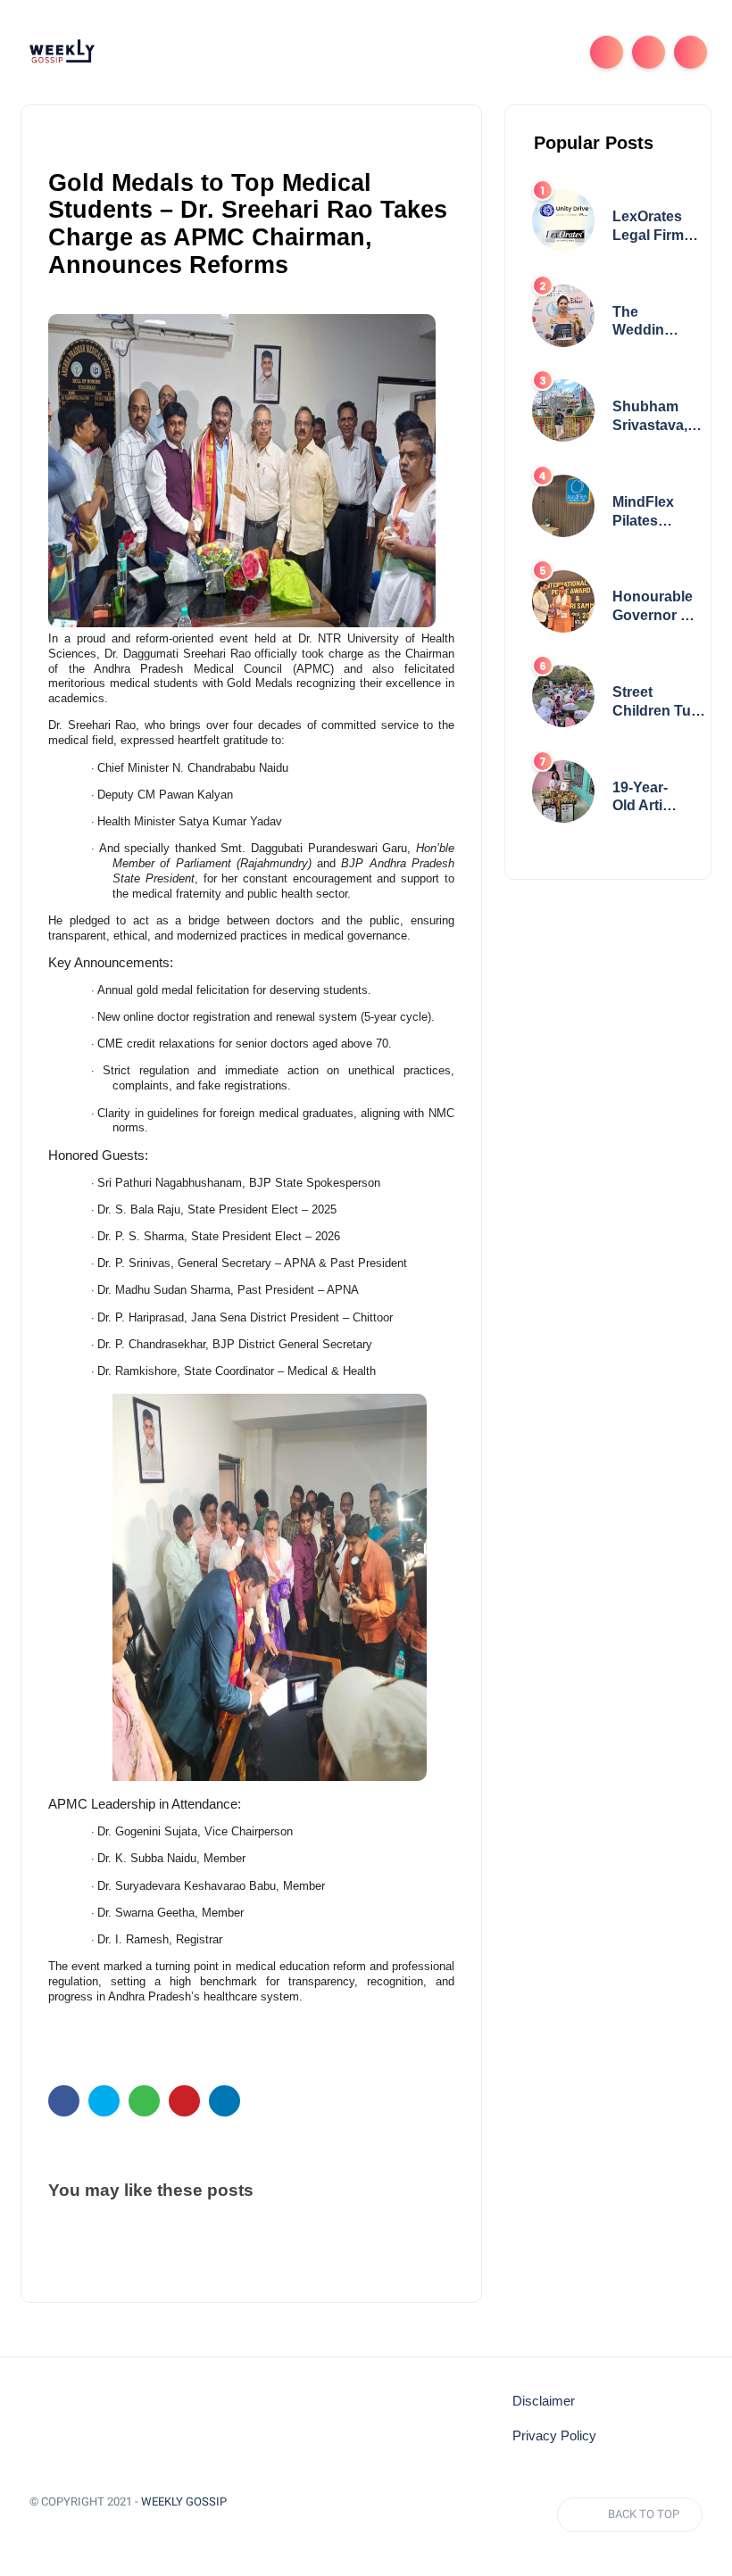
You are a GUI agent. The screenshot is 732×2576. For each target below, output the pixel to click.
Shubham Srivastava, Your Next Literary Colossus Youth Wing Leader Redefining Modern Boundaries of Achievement (657, 417)
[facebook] (64, 2101)
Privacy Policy (554, 2436)
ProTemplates (89, 2527)
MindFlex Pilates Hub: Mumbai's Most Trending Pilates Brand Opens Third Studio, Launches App (646, 513)
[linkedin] (225, 2101)
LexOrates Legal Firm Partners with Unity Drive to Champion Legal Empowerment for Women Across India (661, 227)
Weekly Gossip (184, 2501)
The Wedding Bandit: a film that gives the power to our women (643, 323)
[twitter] (104, 2101)
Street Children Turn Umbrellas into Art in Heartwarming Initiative (660, 703)
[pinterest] (184, 2101)
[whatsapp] (144, 2101)
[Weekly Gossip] (62, 51)
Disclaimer (544, 2401)
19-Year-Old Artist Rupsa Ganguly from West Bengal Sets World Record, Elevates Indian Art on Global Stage (647, 798)
